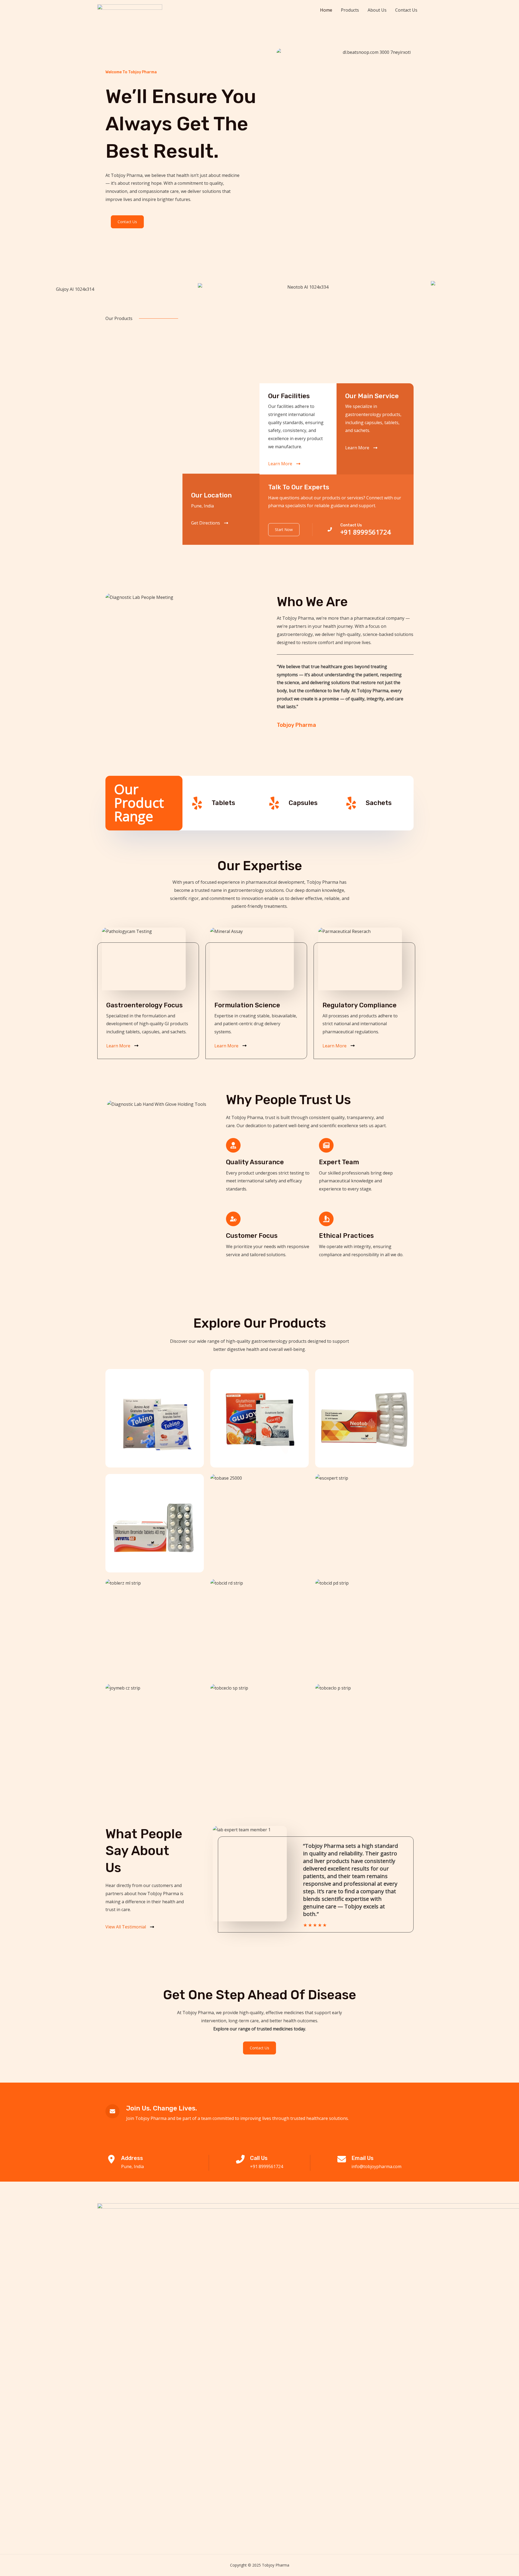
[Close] (513, 6)
